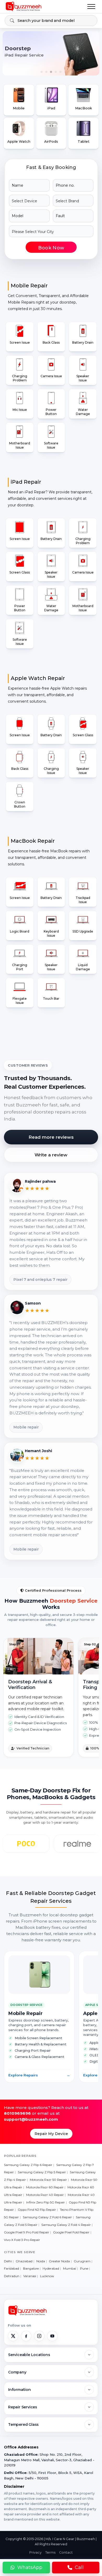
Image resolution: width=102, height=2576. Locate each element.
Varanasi (30, 2276)
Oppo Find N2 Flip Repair (37, 2210)
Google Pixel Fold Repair (71, 2232)
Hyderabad (51, 2268)
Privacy (35, 2552)
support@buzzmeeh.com (31, 2119)
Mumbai (70, 2268)
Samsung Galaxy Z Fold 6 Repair (47, 2217)
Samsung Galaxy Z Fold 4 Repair (66, 2225)
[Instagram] (39, 2336)
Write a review (51, 1155)
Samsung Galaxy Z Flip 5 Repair (42, 2172)
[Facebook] (26, 2336)
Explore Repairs (39, 2075)
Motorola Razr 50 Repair (48, 2180)
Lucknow (47, 2276)
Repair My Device (51, 2134)
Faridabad (12, 2268)
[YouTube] (52, 2336)
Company (17, 2372)
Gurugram (82, 2261)
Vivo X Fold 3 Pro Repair (22, 2240)
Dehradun (12, 2276)
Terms (50, 2552)
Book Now (51, 248)
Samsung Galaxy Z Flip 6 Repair (28, 2165)
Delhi (8, 2261)
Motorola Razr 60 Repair (45, 2187)
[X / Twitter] (13, 2336)
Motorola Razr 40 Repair (45, 2195)
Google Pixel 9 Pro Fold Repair (27, 2232)
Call (79, 2567)
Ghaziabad (24, 2261)
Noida (41, 2261)
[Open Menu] (91, 7)
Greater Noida (59, 2261)
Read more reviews (51, 1137)
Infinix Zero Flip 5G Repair (46, 2202)
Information (19, 2390)
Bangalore (31, 2268)
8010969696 (17, 2113)
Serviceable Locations (29, 2355)
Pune (84, 2268)
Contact (66, 2552)
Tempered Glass (23, 2424)
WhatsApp (30, 2567)
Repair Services (23, 2407)
